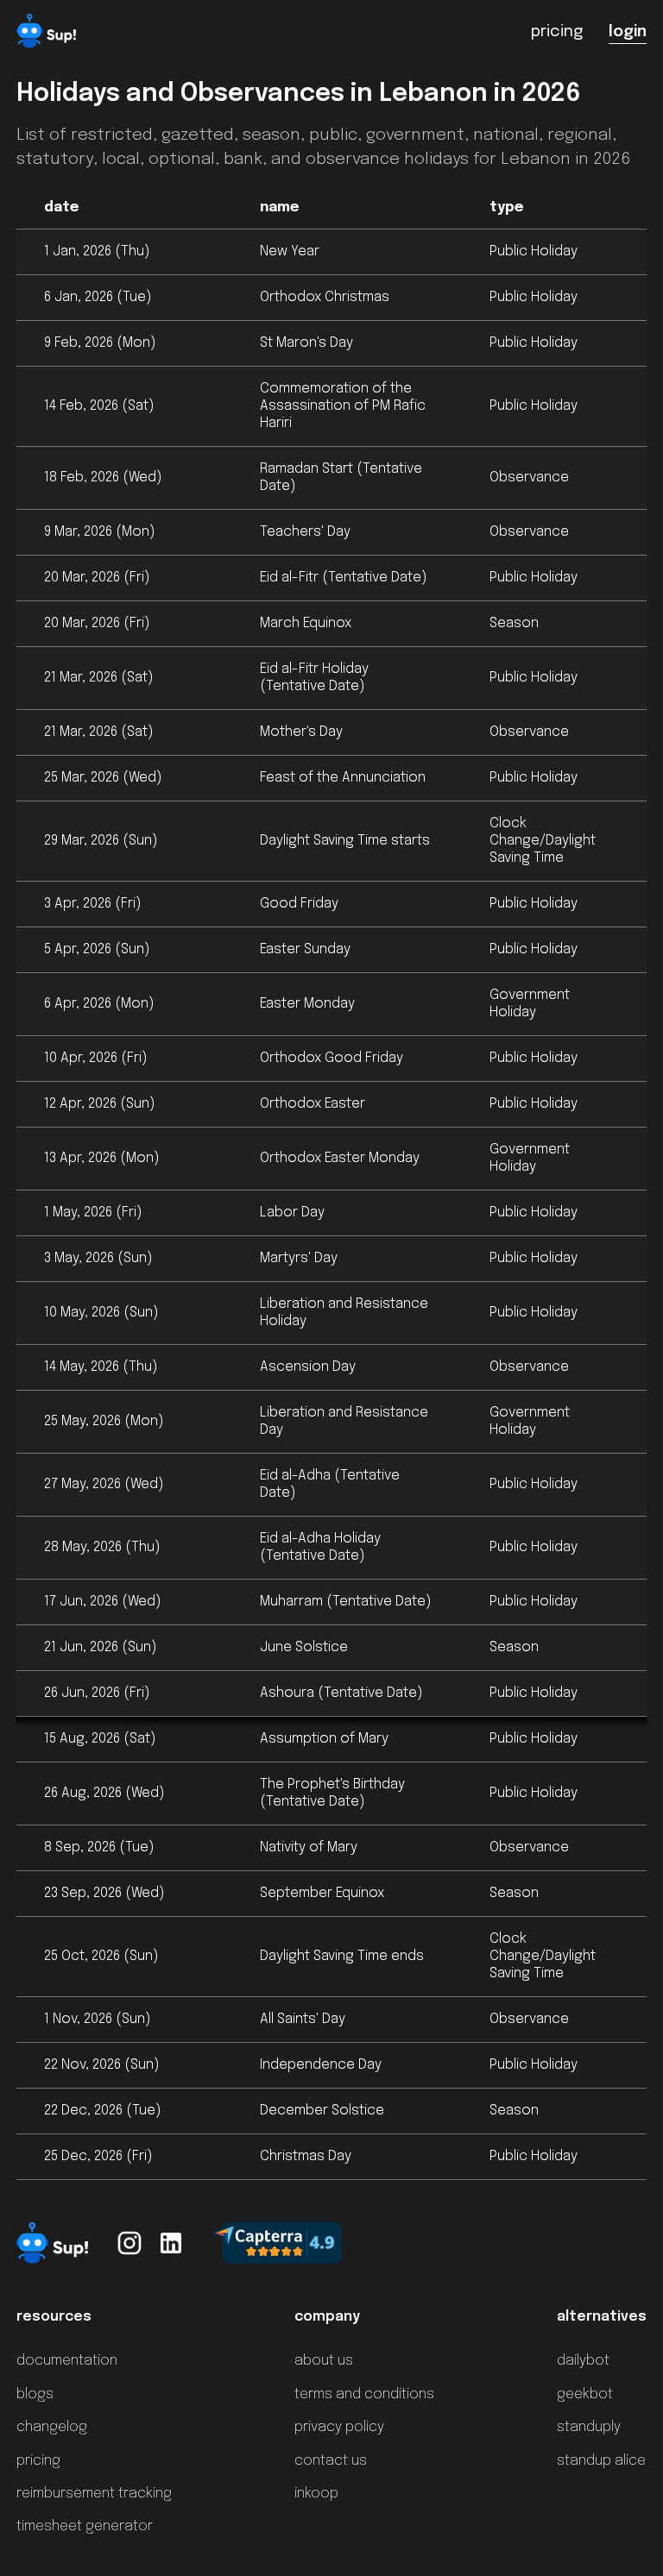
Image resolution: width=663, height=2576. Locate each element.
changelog (52, 2427)
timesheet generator (85, 2526)
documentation (67, 2361)
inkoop (316, 2494)
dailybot (583, 2361)
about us (324, 2361)
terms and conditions (364, 2394)
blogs (35, 2394)
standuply (589, 2427)
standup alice (601, 2461)
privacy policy (339, 2427)
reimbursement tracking (94, 2494)
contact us (331, 2461)
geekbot (585, 2394)
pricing (38, 2461)
